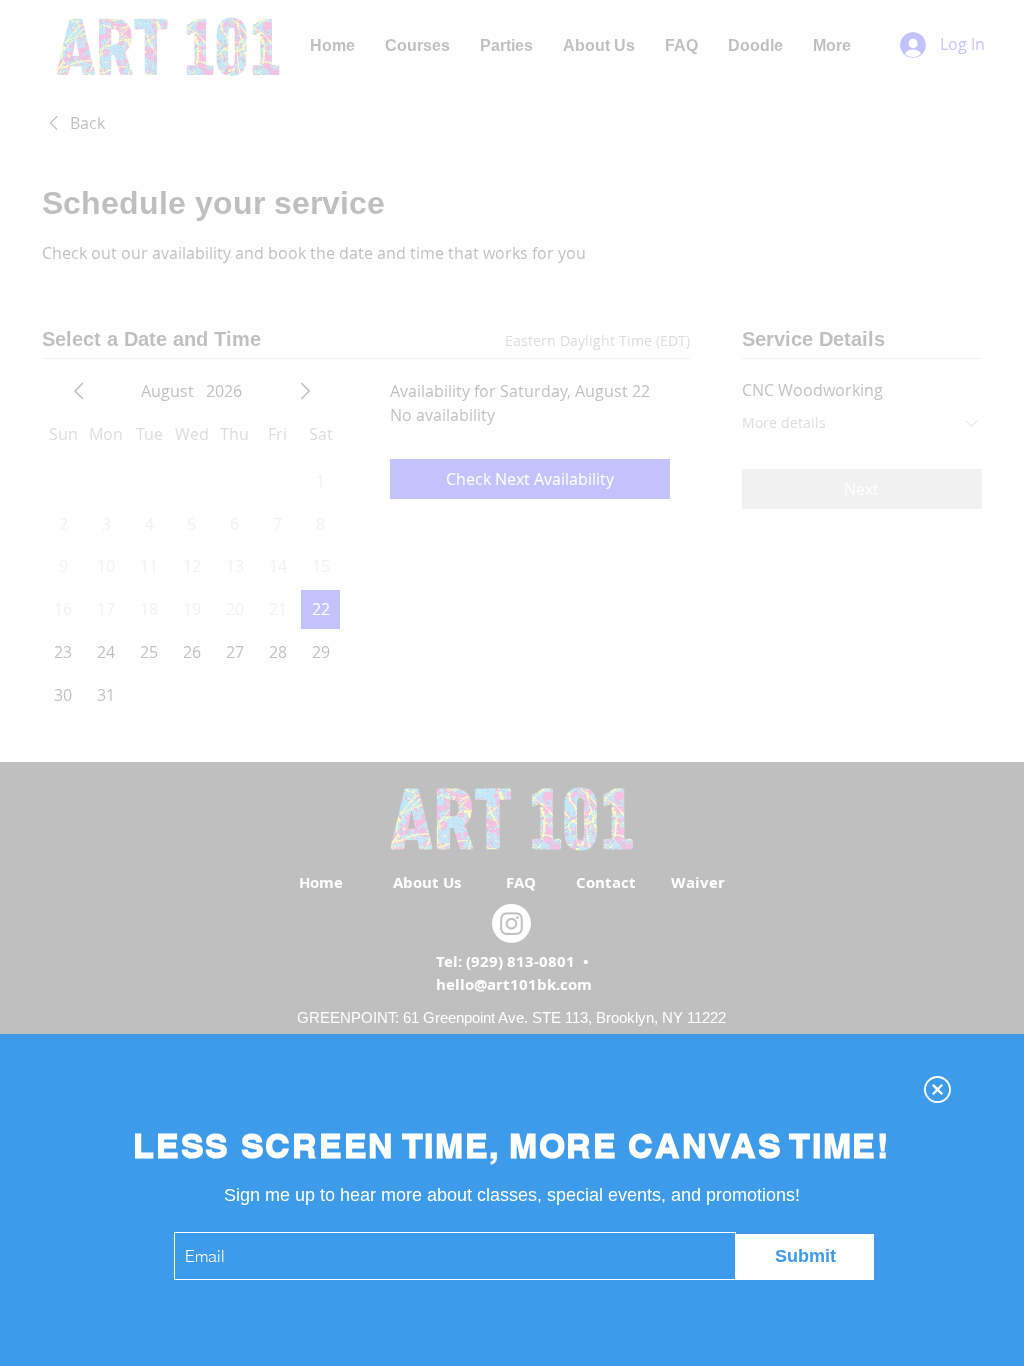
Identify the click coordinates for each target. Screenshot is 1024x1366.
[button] (937, 1089)
